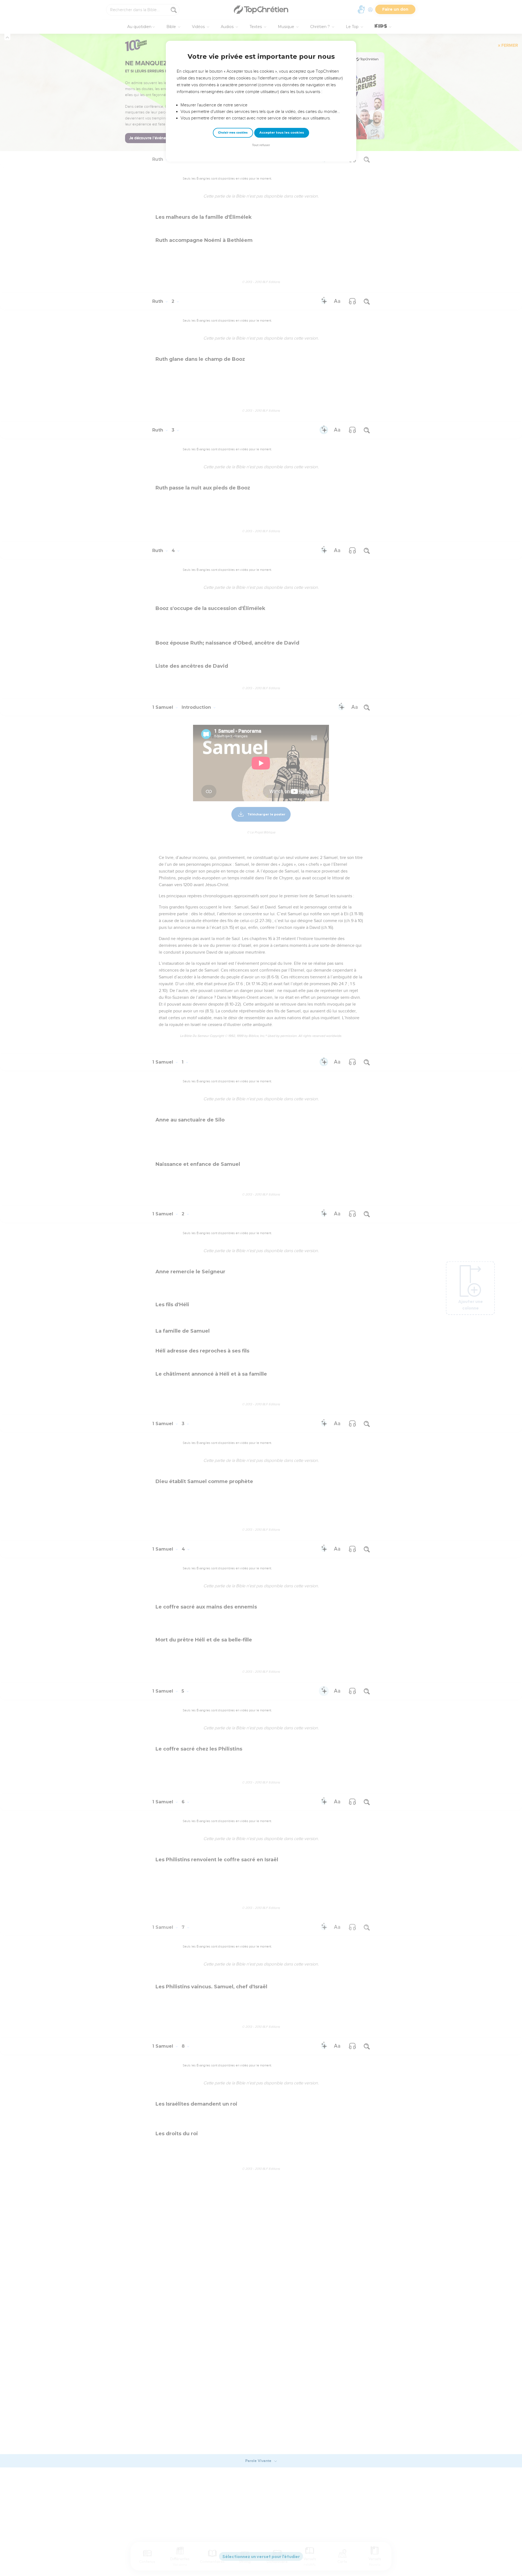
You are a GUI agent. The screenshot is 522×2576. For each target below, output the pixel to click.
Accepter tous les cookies (282, 133)
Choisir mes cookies (233, 133)
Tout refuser (261, 145)
